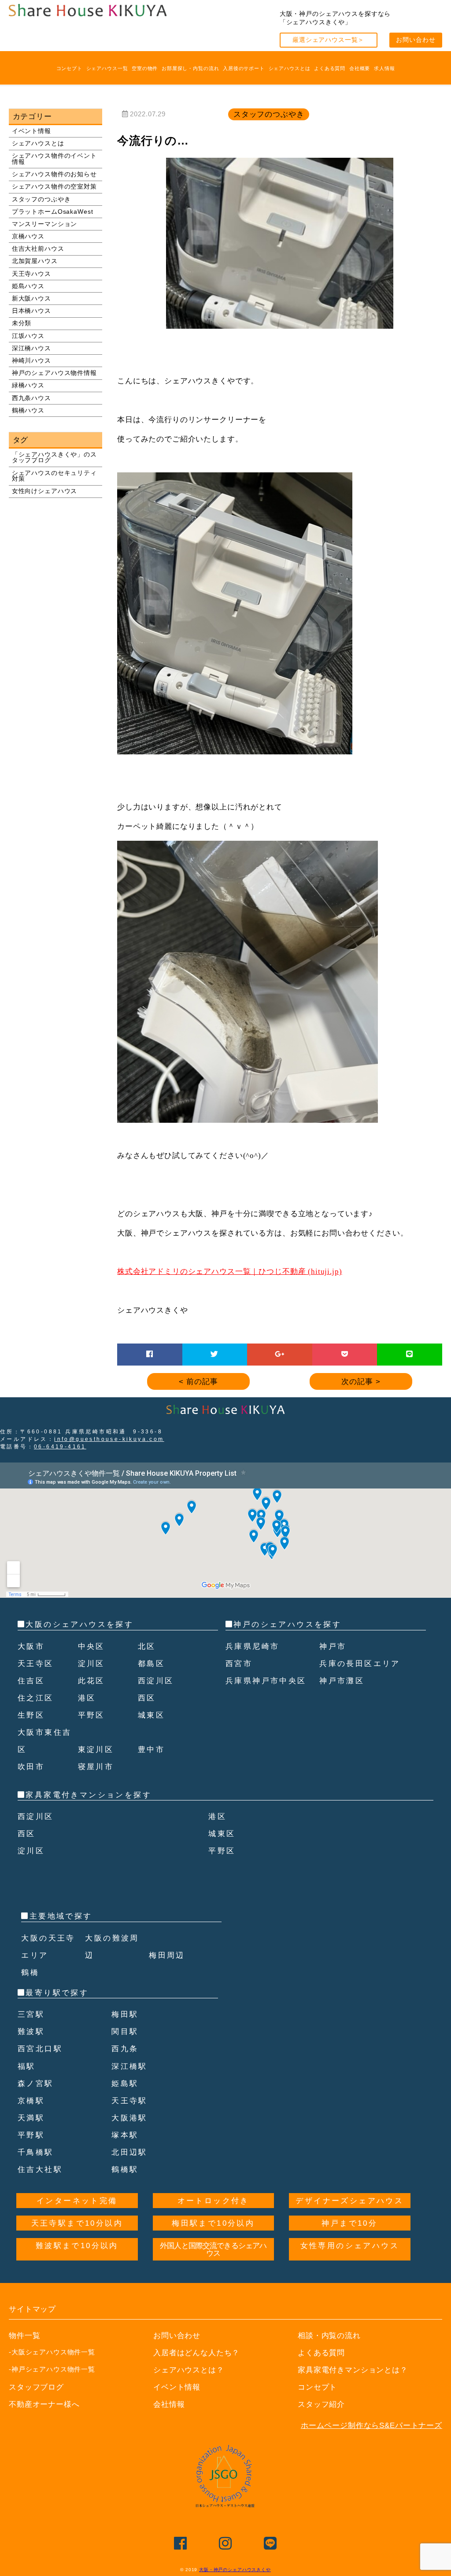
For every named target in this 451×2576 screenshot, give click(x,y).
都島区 (151, 1664)
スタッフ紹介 (321, 2404)
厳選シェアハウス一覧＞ (328, 40)
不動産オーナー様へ (44, 2404)
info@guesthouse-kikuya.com (109, 1439)
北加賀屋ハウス (35, 261)
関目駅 (125, 2032)
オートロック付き (213, 2201)
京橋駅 (31, 2101)
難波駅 (31, 2032)
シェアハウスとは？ (189, 2370)
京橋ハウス (28, 236)
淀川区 (91, 1664)
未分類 (22, 323)
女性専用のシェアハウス (350, 2246)
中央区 (91, 1646)
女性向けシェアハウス (45, 491)
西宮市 (239, 1664)
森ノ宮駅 (36, 2084)
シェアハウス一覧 (107, 68)
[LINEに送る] (410, 1354)
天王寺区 (36, 1664)
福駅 (27, 2066)
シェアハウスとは (290, 68)
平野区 (91, 1715)
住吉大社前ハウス (38, 249)
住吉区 (31, 1681)
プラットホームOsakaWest (53, 212)
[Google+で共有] (280, 1354)
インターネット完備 (77, 2201)
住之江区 (36, 1698)
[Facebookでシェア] (150, 1354)
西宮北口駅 (40, 2049)
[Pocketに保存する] (345, 1354)
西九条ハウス (31, 398)
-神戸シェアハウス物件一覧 (52, 2369)
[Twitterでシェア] (214, 1354)
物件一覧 (24, 2336)
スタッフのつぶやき (41, 199)
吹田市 (31, 1767)
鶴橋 (30, 1973)
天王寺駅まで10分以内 (77, 2223)
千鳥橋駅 (36, 2152)
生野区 (31, 1715)
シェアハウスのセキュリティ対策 (54, 476)
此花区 (91, 1681)
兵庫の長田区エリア (360, 1664)
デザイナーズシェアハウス (349, 2201)
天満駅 (31, 2118)
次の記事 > (361, 1382)
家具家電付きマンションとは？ (353, 2370)
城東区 (151, 1715)
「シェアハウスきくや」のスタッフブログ (54, 458)
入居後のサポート (244, 68)
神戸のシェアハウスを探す (287, 1624)
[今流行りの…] (280, 325)
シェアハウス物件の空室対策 (54, 187)
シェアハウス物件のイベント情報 (54, 159)
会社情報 (169, 2404)
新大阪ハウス (31, 299)
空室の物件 (145, 68)
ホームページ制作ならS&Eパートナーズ (372, 2426)
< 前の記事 (198, 1382)
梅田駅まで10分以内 (213, 2223)
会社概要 (360, 68)
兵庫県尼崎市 (252, 1646)
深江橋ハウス (31, 348)
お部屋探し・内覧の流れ (190, 68)
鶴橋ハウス (28, 410)
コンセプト (69, 68)
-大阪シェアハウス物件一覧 (52, 2352)
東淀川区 (96, 1750)
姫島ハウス (28, 286)
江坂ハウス (28, 336)
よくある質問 (330, 68)
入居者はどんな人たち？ (196, 2353)
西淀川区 (156, 1681)
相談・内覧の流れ (329, 2336)
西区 (147, 1698)
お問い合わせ (416, 40)
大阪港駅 (129, 2118)
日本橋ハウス (31, 311)
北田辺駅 (129, 2152)
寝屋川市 (96, 1767)
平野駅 (31, 2135)
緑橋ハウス (28, 385)
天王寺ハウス (31, 274)
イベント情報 (31, 131)
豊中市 (151, 1750)
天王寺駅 (129, 2101)
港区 (87, 1698)
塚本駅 (125, 2135)
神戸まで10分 (349, 2223)
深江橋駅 (129, 2066)
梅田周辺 (167, 1955)
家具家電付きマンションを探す (89, 1795)
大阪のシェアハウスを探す (79, 1624)
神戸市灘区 (342, 1681)
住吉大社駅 (40, 2170)
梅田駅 (125, 2014)
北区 (147, 1646)
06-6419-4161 (60, 1447)
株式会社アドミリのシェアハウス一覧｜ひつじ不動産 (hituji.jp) (230, 1271)
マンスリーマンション (45, 224)
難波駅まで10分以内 (77, 2246)
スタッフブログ (36, 2387)
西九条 (125, 2049)
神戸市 (333, 1646)
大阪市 (31, 1646)
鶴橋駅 (125, 2170)
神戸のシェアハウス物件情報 (54, 373)
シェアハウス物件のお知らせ (54, 174)
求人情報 (384, 68)
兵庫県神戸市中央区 (266, 1681)
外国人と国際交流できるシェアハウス (213, 2249)
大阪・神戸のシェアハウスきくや (235, 2570)
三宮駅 (31, 2014)
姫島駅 (125, 2084)
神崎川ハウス (31, 361)
